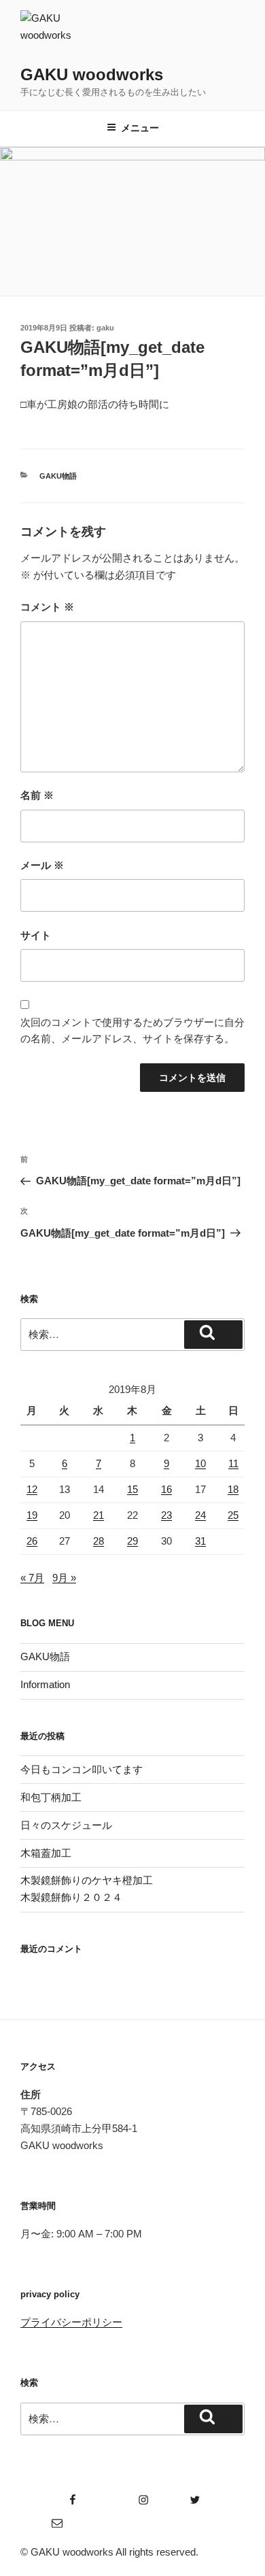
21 (99, 1515)
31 (200, 1541)
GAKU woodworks (92, 74)
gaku (105, 328)
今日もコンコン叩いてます (82, 1769)
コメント (47, 607)
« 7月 (32, 1578)
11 (233, 1463)
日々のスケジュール (66, 1825)
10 (200, 1463)
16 (166, 1489)
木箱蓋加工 (46, 1853)
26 (32, 1541)
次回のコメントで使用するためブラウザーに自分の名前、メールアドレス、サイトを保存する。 (132, 1031)
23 (166, 1515)
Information (45, 1684)
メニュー (140, 128)
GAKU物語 (58, 476)
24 (200, 1515)
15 (132, 1489)
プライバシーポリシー (71, 2322)
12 (32, 1489)
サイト (36, 935)
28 (99, 1541)
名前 (37, 795)
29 (132, 1541)
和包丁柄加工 (51, 1797)
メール (42, 865)
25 (233, 1515)
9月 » (64, 1578)
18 (233, 1489)
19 (32, 1515)
